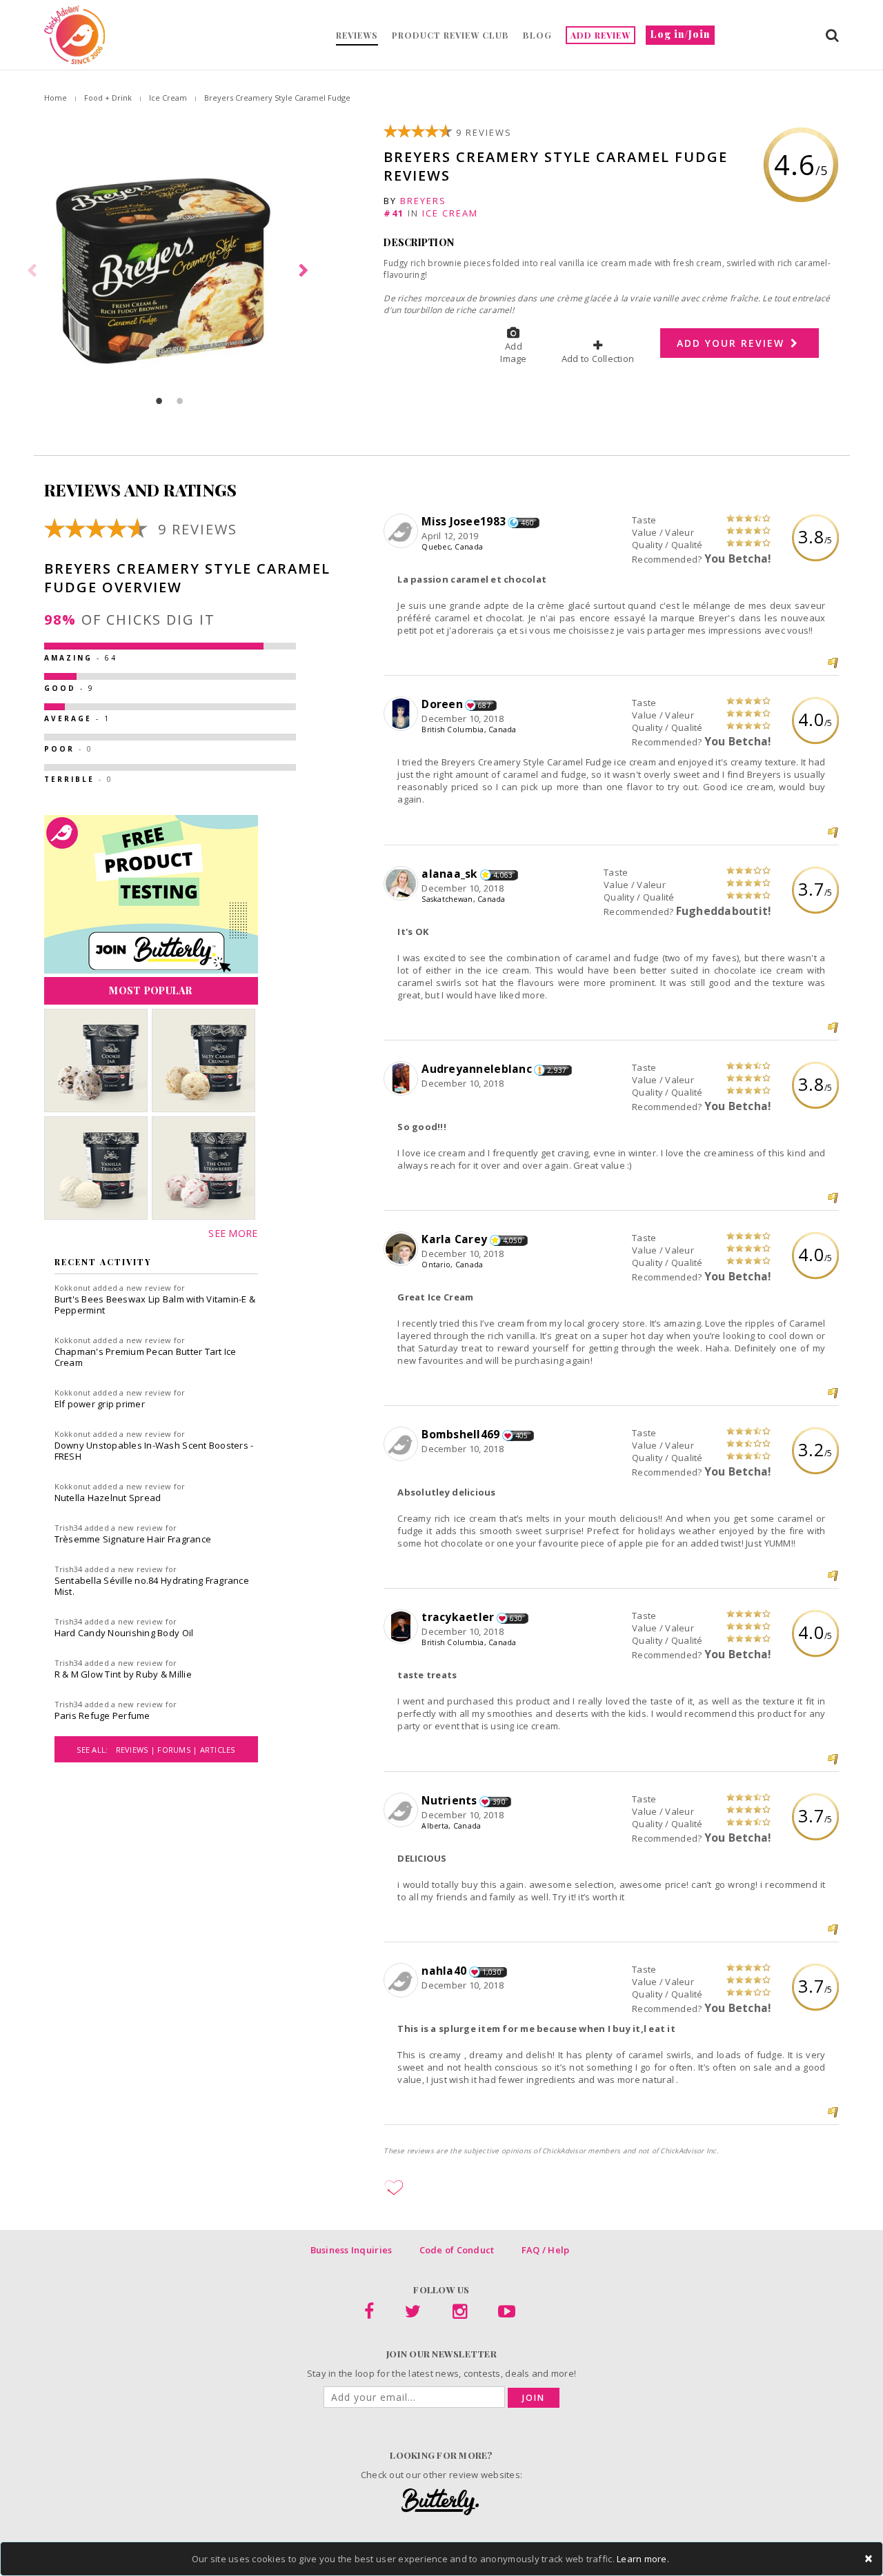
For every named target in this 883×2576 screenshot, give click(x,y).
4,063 (503, 875)
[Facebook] (369, 2314)
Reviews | (137, 1750)
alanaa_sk (449, 874)
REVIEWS (357, 35)
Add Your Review (733, 343)
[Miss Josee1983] (403, 532)
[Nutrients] (403, 1811)
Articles (218, 1750)
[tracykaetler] (403, 1627)
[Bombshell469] (403, 1445)
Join (534, 2398)
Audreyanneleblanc (476, 1069)
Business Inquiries (351, 2250)
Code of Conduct (457, 2250)
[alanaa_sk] (403, 884)
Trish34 (69, 1528)
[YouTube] (507, 2314)
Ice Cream (168, 98)
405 (522, 1436)
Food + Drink (108, 98)
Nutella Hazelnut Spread (108, 1498)
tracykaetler (458, 1617)
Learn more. (643, 2559)
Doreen (442, 704)
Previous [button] (34, 271)
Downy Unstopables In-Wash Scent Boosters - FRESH (154, 1451)
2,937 (557, 1070)
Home (56, 98)
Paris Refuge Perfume (102, 1715)
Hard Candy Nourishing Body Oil (124, 1633)
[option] (170, 271)
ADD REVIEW (601, 35)
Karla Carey (454, 1239)
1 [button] (159, 401)
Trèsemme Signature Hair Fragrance (133, 1539)
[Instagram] (460, 2314)
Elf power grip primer (100, 1404)
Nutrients (449, 1800)
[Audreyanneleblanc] (403, 1079)
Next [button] (306, 271)
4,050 (513, 1240)
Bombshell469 (460, 1434)
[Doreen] (403, 714)
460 (527, 523)
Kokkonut (73, 1288)
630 (516, 1618)
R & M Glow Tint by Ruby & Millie (123, 1674)
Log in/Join (680, 34)
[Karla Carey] (403, 1249)
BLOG (537, 35)
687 (485, 705)
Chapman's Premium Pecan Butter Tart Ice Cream (146, 1357)
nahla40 (444, 1971)
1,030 (492, 1972)
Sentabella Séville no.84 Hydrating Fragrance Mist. (152, 1586)
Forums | (178, 1750)
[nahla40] (403, 1981)
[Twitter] (413, 2314)
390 (499, 1802)
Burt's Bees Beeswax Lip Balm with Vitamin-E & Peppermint (155, 1305)
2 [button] (180, 401)
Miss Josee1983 (464, 521)
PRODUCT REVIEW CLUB (450, 35)
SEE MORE (233, 1233)
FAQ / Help (546, 2250)
